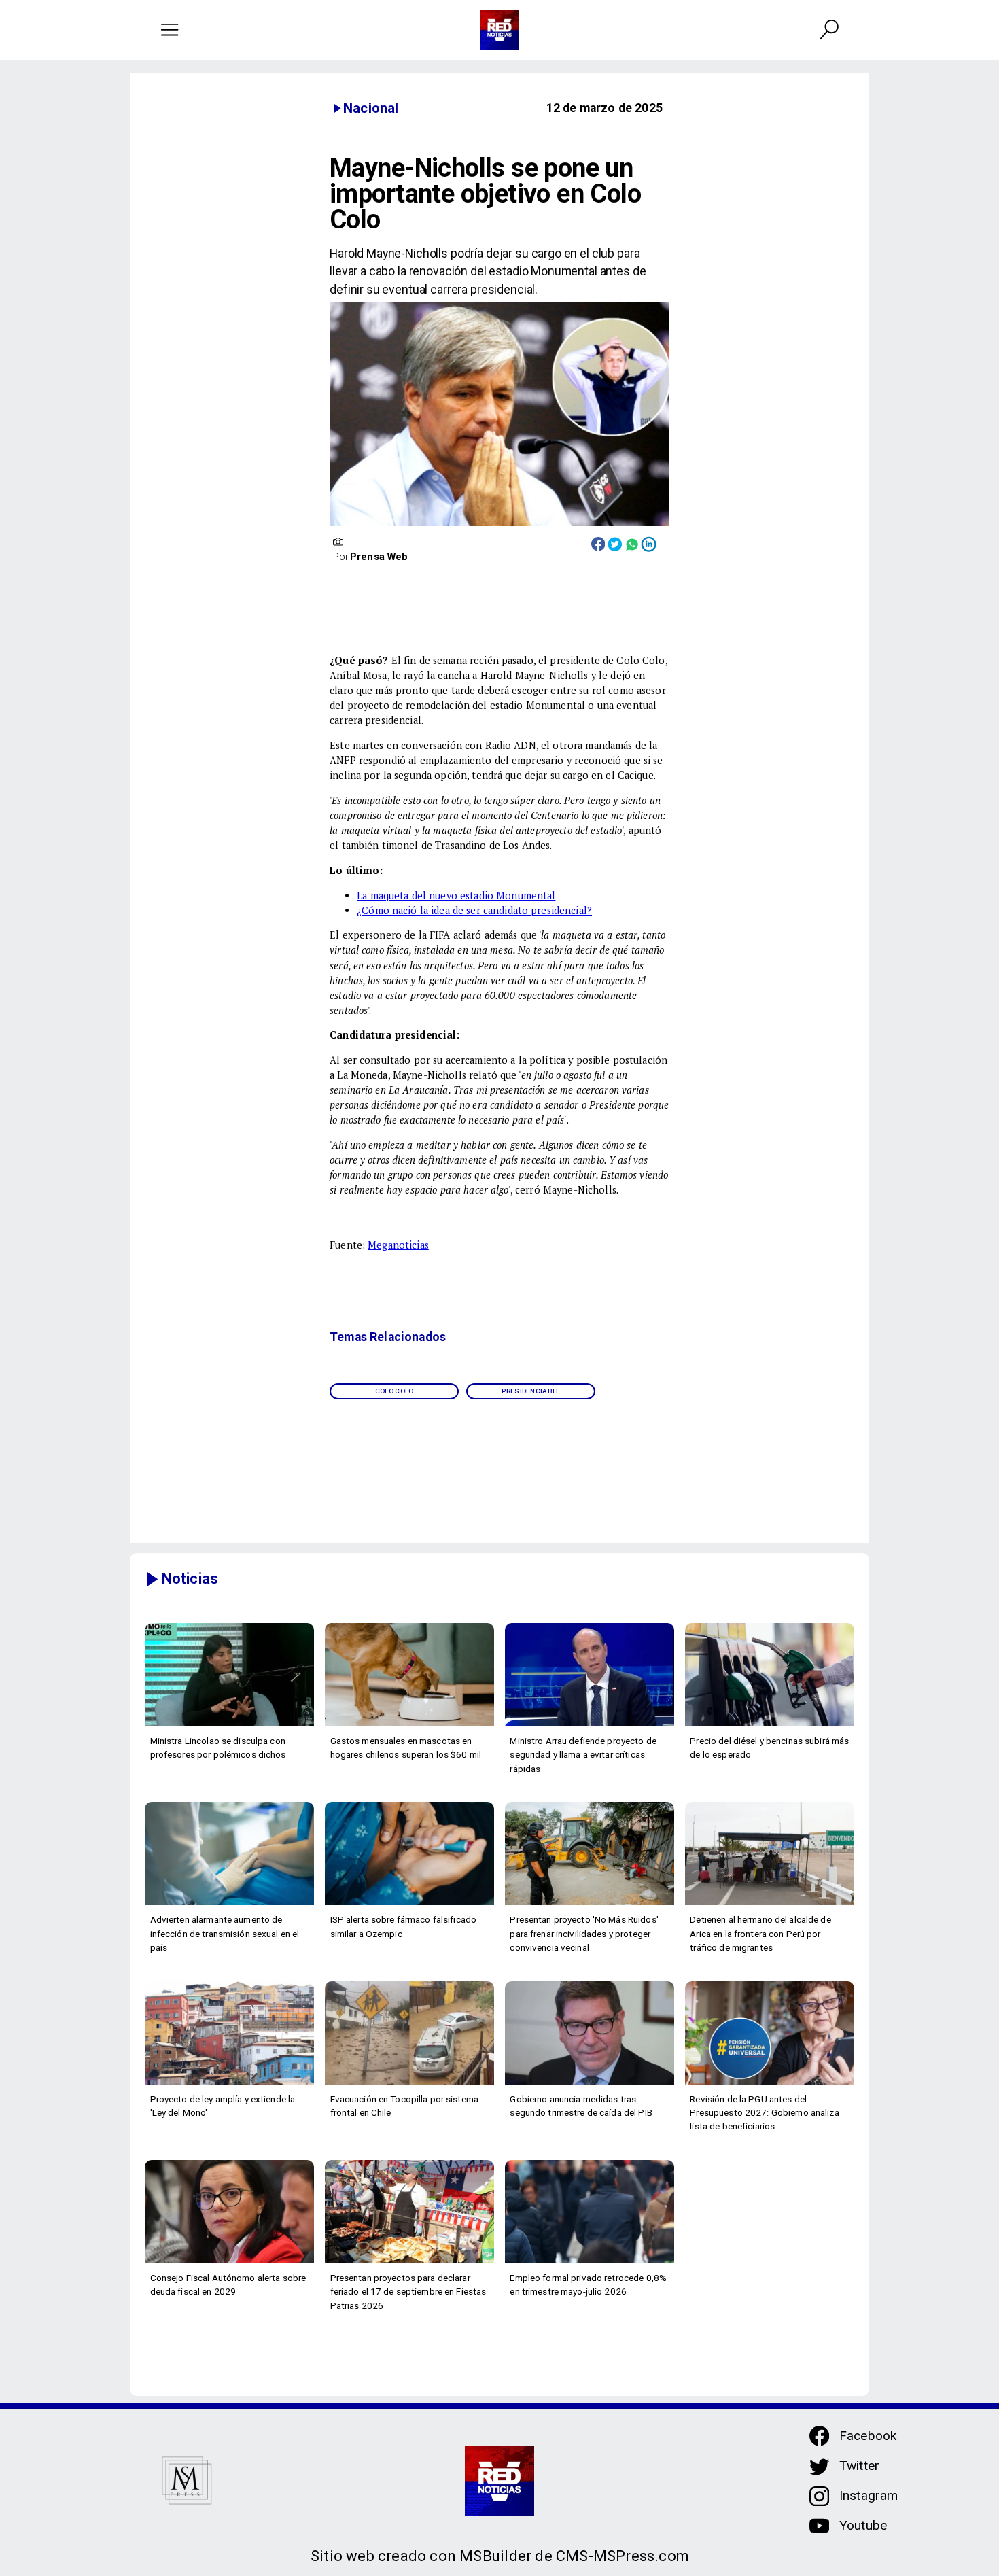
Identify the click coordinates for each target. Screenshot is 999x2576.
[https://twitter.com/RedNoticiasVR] (819, 2473)
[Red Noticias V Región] (170, 30)
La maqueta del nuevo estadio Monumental (456, 895)
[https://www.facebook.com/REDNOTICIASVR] (819, 2436)
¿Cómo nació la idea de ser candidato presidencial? (474, 910)
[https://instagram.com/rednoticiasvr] (819, 2503)
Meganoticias (398, 1245)
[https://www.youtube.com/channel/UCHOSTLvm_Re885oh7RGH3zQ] (819, 2533)
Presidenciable (531, 1391)
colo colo (395, 1391)
